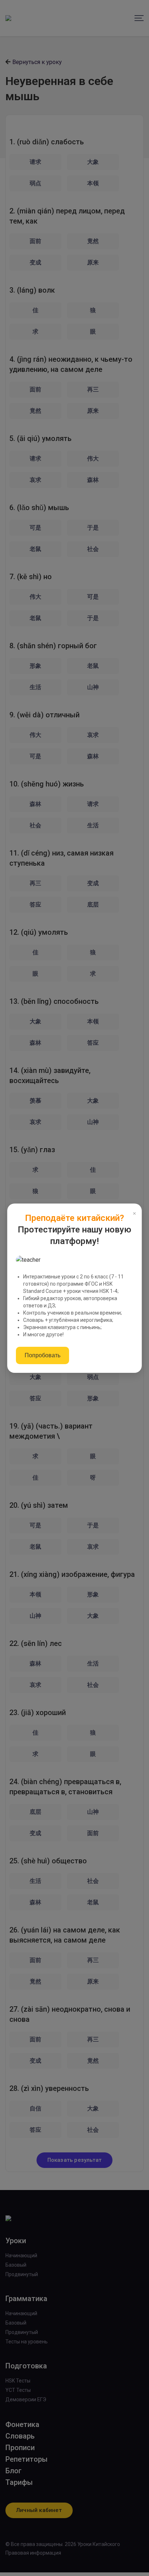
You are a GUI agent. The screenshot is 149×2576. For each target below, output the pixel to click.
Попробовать (42, 1355)
